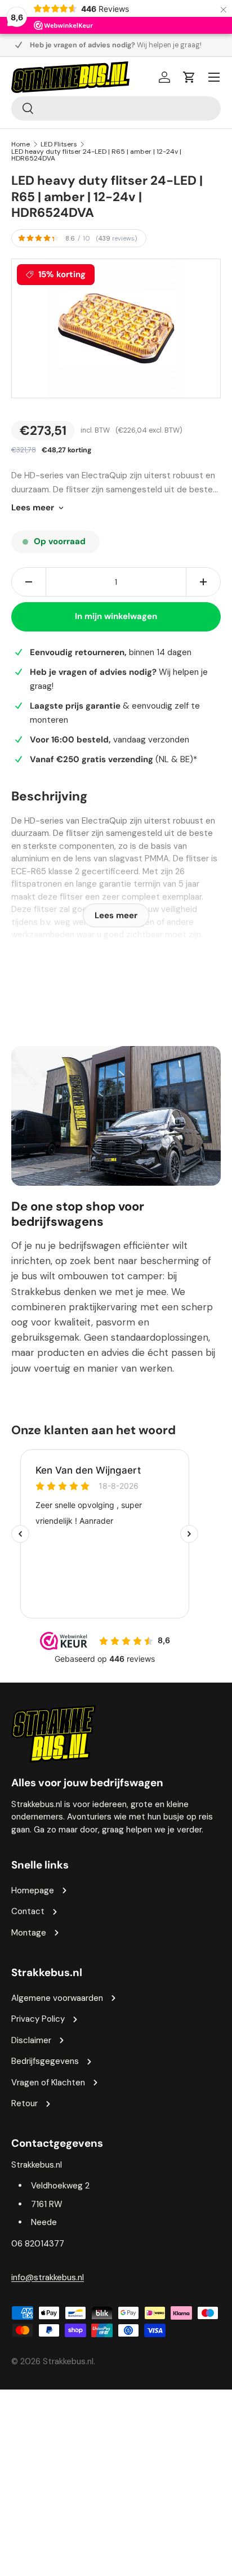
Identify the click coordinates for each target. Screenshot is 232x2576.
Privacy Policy (38, 2019)
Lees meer (33, 508)
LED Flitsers (59, 144)
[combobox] (116, 108)
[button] (189, 77)
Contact (28, 1911)
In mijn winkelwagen (116, 616)
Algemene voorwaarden (57, 1998)
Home (21, 144)
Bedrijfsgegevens (45, 2061)
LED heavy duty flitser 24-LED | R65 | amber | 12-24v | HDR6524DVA (96, 155)
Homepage (33, 1890)
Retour (24, 2103)
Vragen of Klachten (48, 2083)
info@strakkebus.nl (48, 2277)
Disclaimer (31, 2040)
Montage (29, 1933)
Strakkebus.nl (68, 2361)
